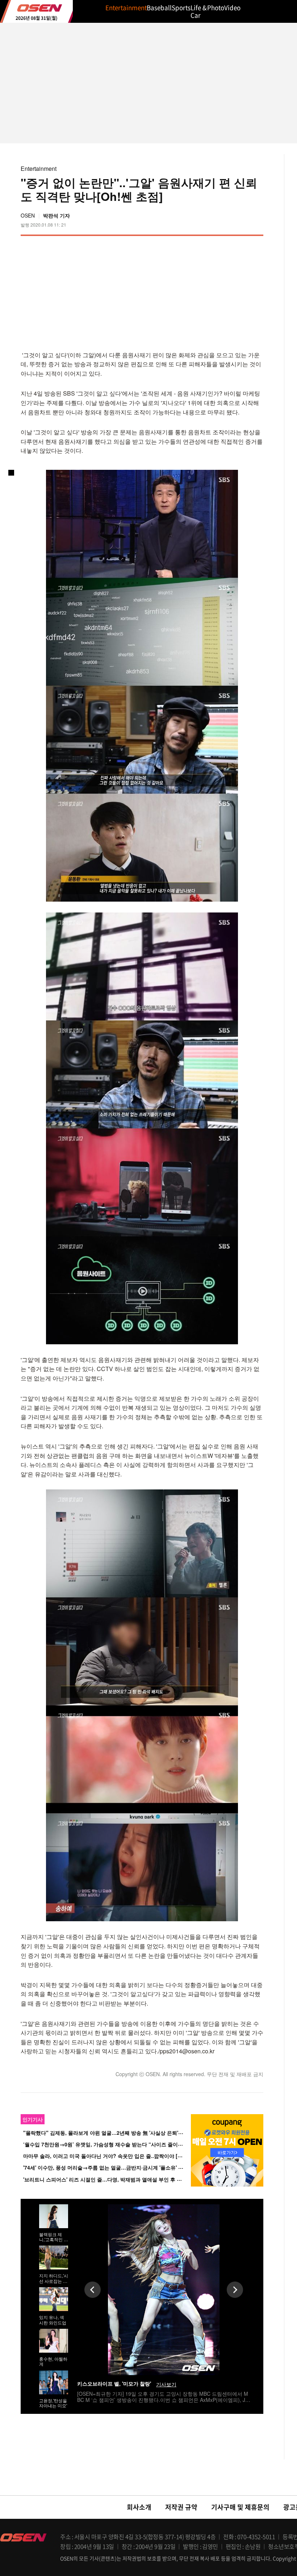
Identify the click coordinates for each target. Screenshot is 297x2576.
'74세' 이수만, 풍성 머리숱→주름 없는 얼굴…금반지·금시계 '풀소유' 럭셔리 (108, 2168)
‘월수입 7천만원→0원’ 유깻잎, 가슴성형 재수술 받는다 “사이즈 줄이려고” (107, 2144)
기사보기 (166, 2384)
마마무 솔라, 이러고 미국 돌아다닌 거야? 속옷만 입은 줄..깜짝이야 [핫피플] (109, 2156)
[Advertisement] (202, 292)
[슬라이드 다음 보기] (235, 2290)
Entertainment (39, 168)
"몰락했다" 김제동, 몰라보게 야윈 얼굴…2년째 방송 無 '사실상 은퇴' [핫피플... (112, 2133)
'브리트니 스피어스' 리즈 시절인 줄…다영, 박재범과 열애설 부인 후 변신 (105, 2179)
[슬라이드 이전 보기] (93, 2290)
